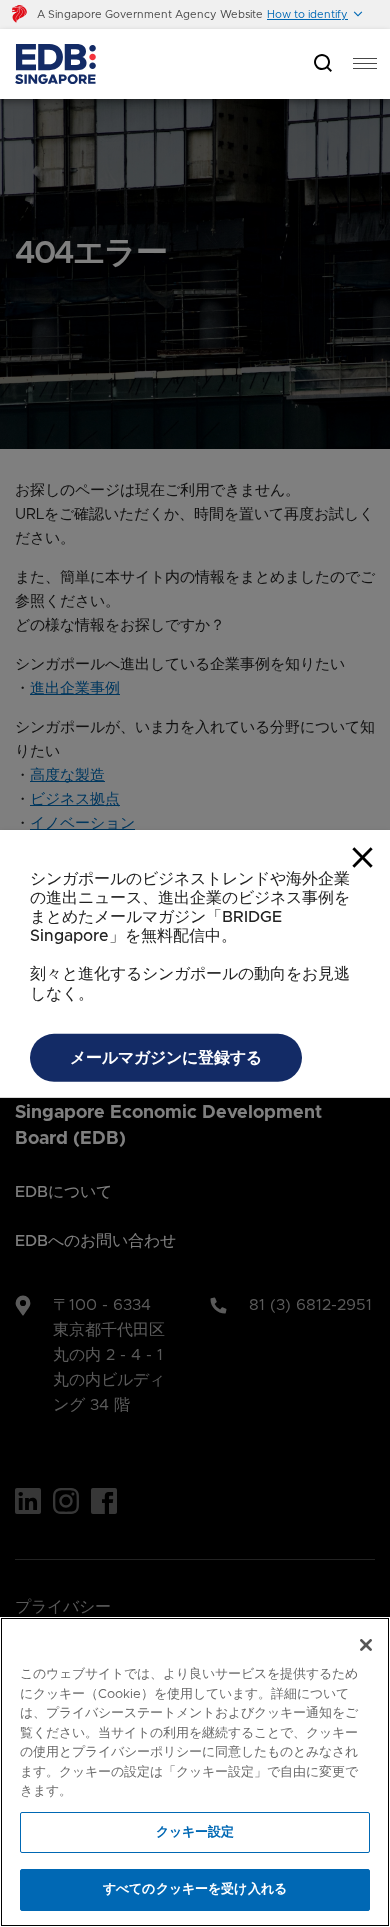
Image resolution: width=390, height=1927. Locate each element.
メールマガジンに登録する (166, 1058)
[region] (195, 1772)
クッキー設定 (195, 1832)
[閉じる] (366, 1645)
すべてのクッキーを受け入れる (195, 1889)
